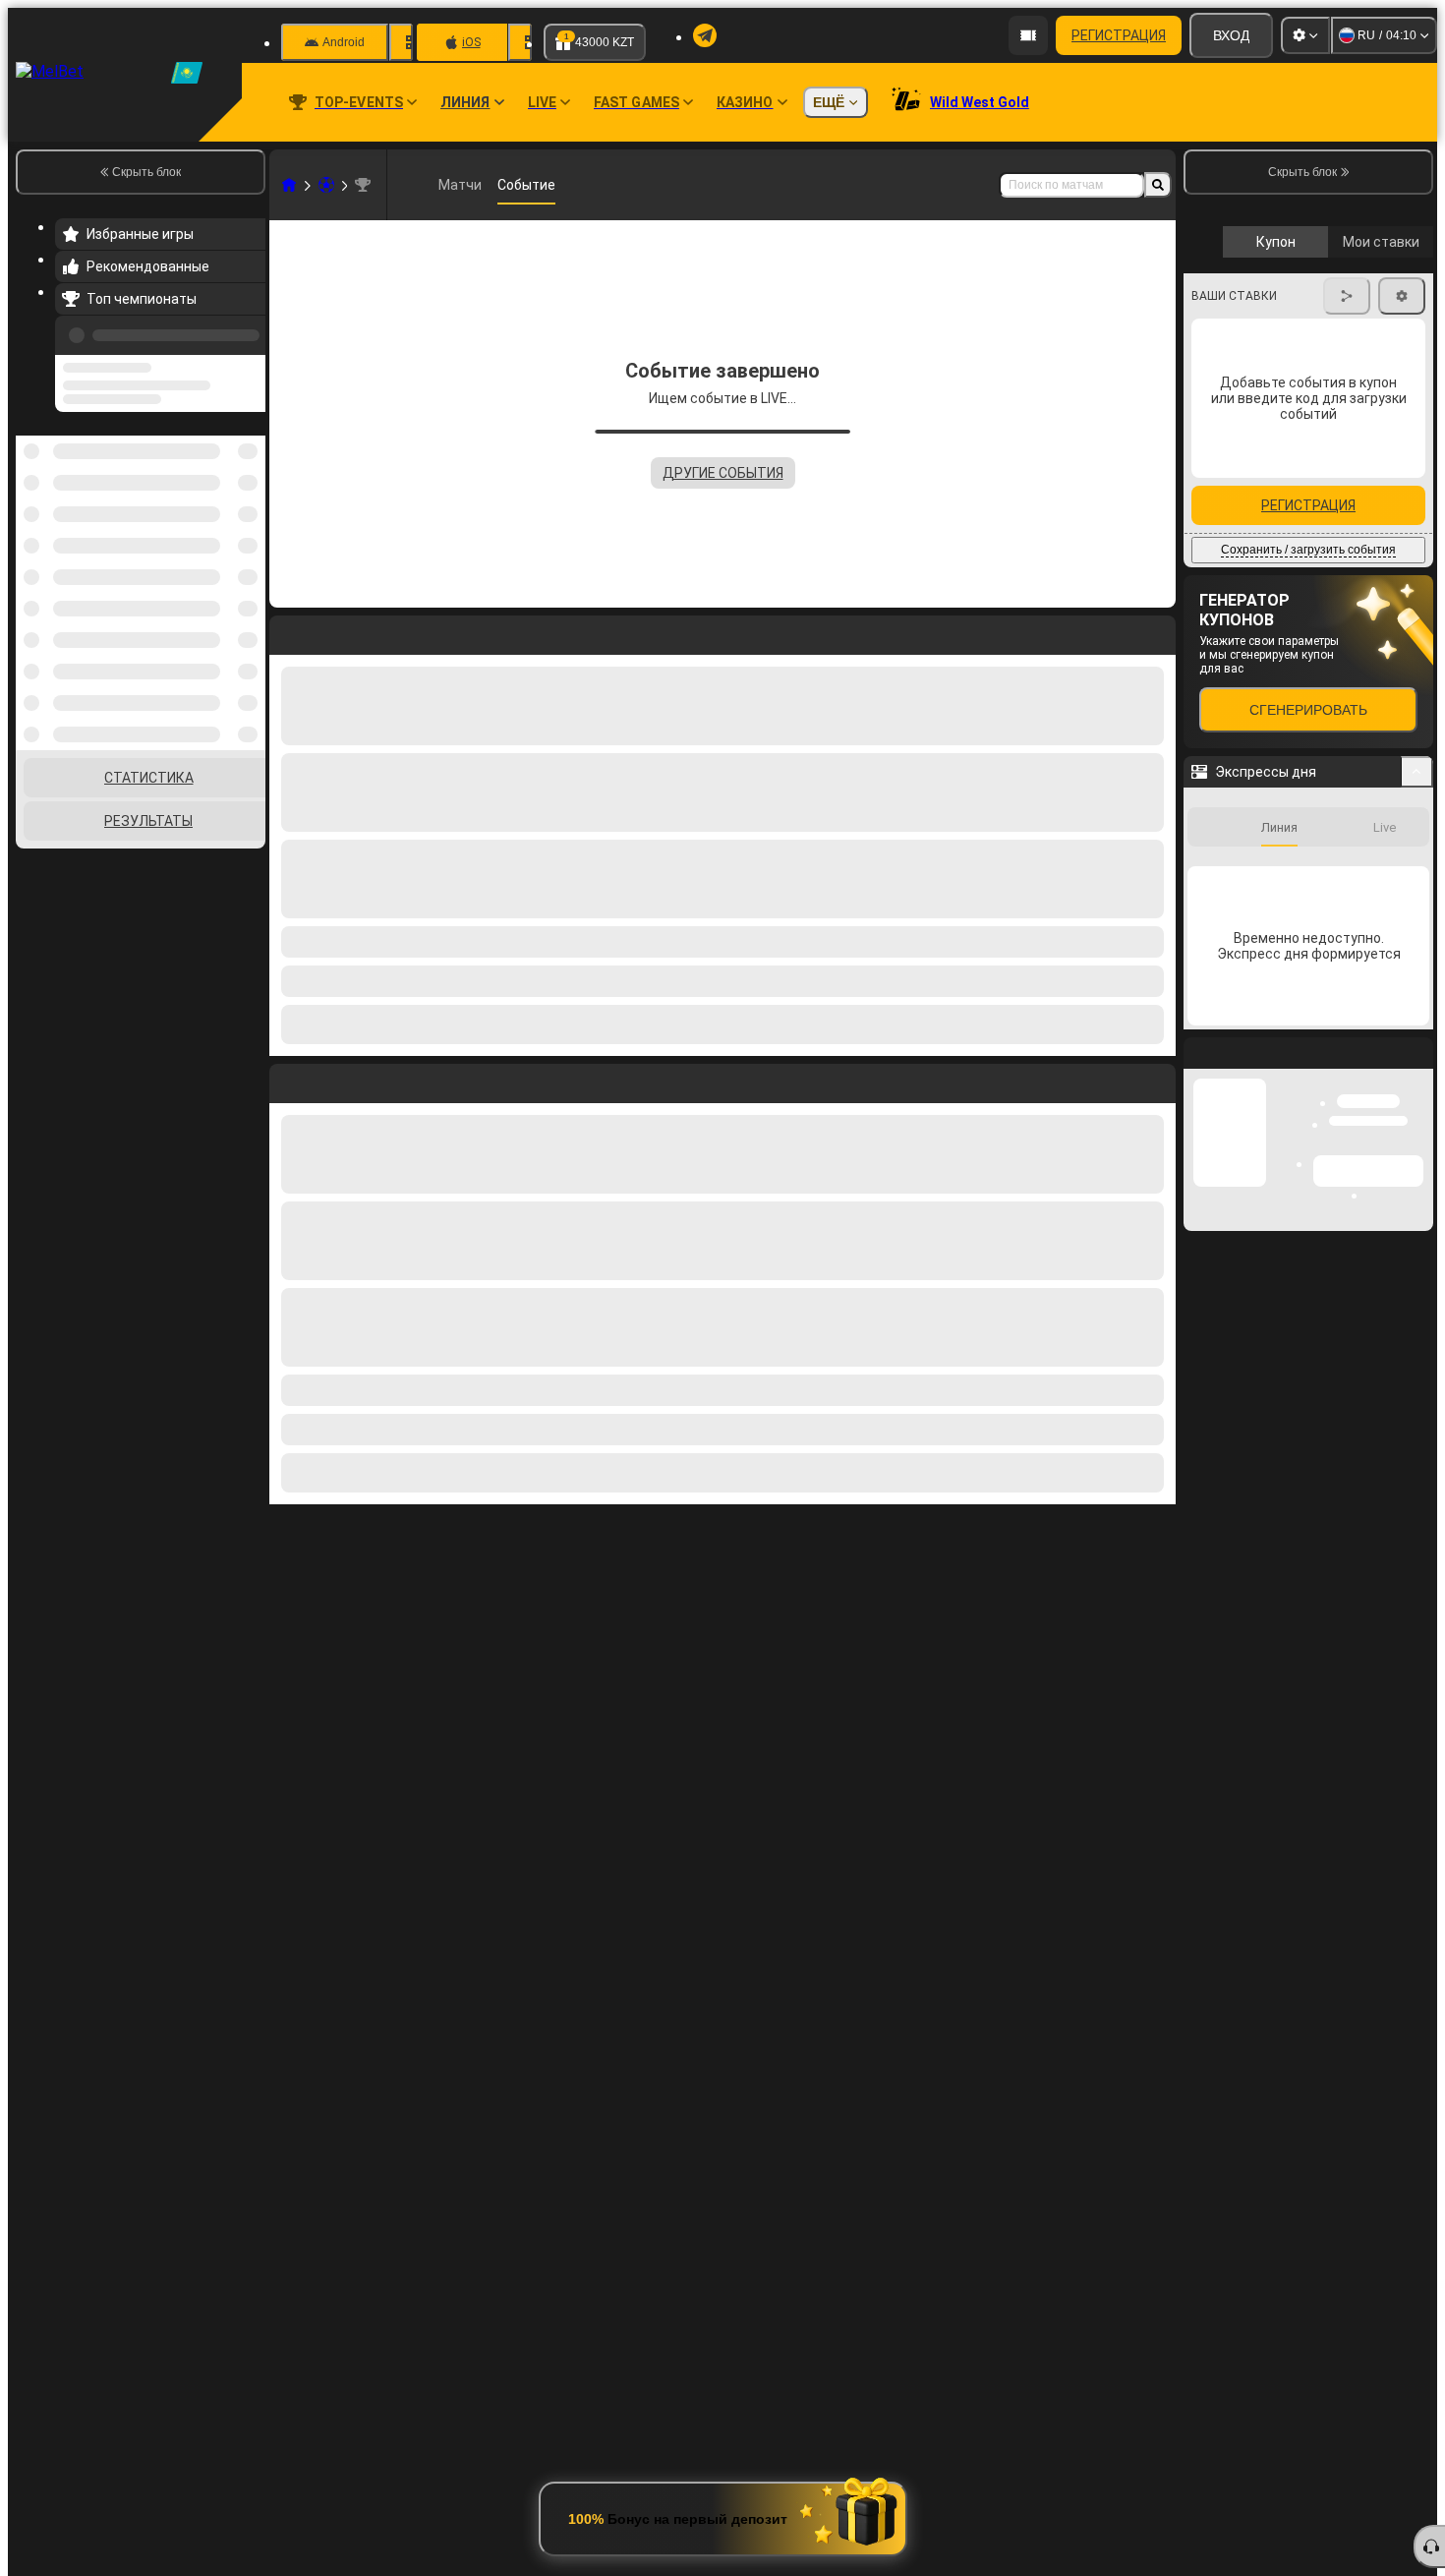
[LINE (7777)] (289, 185)
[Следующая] (329, 1080)
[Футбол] (326, 185)
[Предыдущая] (245, 331)
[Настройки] (1305, 35)
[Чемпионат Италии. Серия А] (363, 185)
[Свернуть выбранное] (224, 491)
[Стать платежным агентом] (1028, 35)
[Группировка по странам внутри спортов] (249, 491)
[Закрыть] (1417, 1426)
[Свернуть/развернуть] (1417, 1129)
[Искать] (1158, 185)
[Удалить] (1156, 1080)
